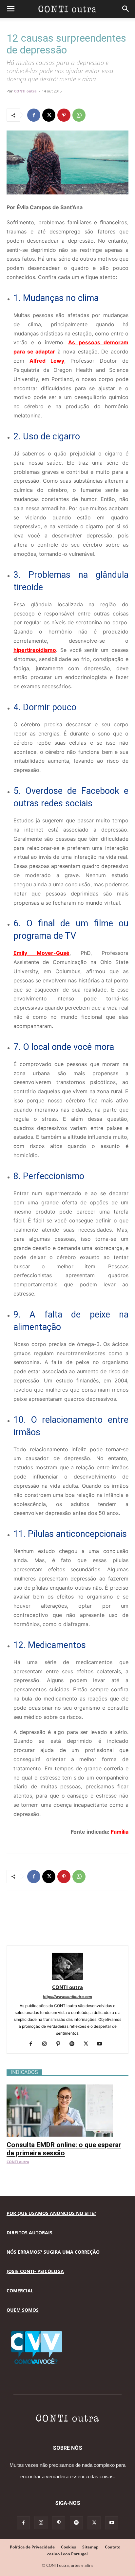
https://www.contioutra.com (67, 1997)
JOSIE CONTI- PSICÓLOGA (35, 2271)
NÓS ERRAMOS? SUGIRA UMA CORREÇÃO (53, 2252)
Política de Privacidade (32, 2547)
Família (120, 1832)
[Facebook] (34, 115)
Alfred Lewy (47, 361)
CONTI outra (25, 91)
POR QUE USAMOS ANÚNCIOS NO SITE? (51, 2213)
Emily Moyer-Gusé (41, 953)
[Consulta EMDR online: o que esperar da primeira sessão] (67, 2088)
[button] (10, 9)
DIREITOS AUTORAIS (29, 2233)
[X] (49, 115)
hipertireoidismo (35, 650)
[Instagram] (47, 2044)
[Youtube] (102, 2044)
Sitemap (90, 2547)
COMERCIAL (20, 2291)
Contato (113, 2547)
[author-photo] (67, 1978)
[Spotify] (75, 2044)
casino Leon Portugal (67, 2554)
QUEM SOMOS (23, 2310)
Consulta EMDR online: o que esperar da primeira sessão (64, 2149)
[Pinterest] (64, 115)
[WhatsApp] (79, 115)
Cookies (68, 2547)
